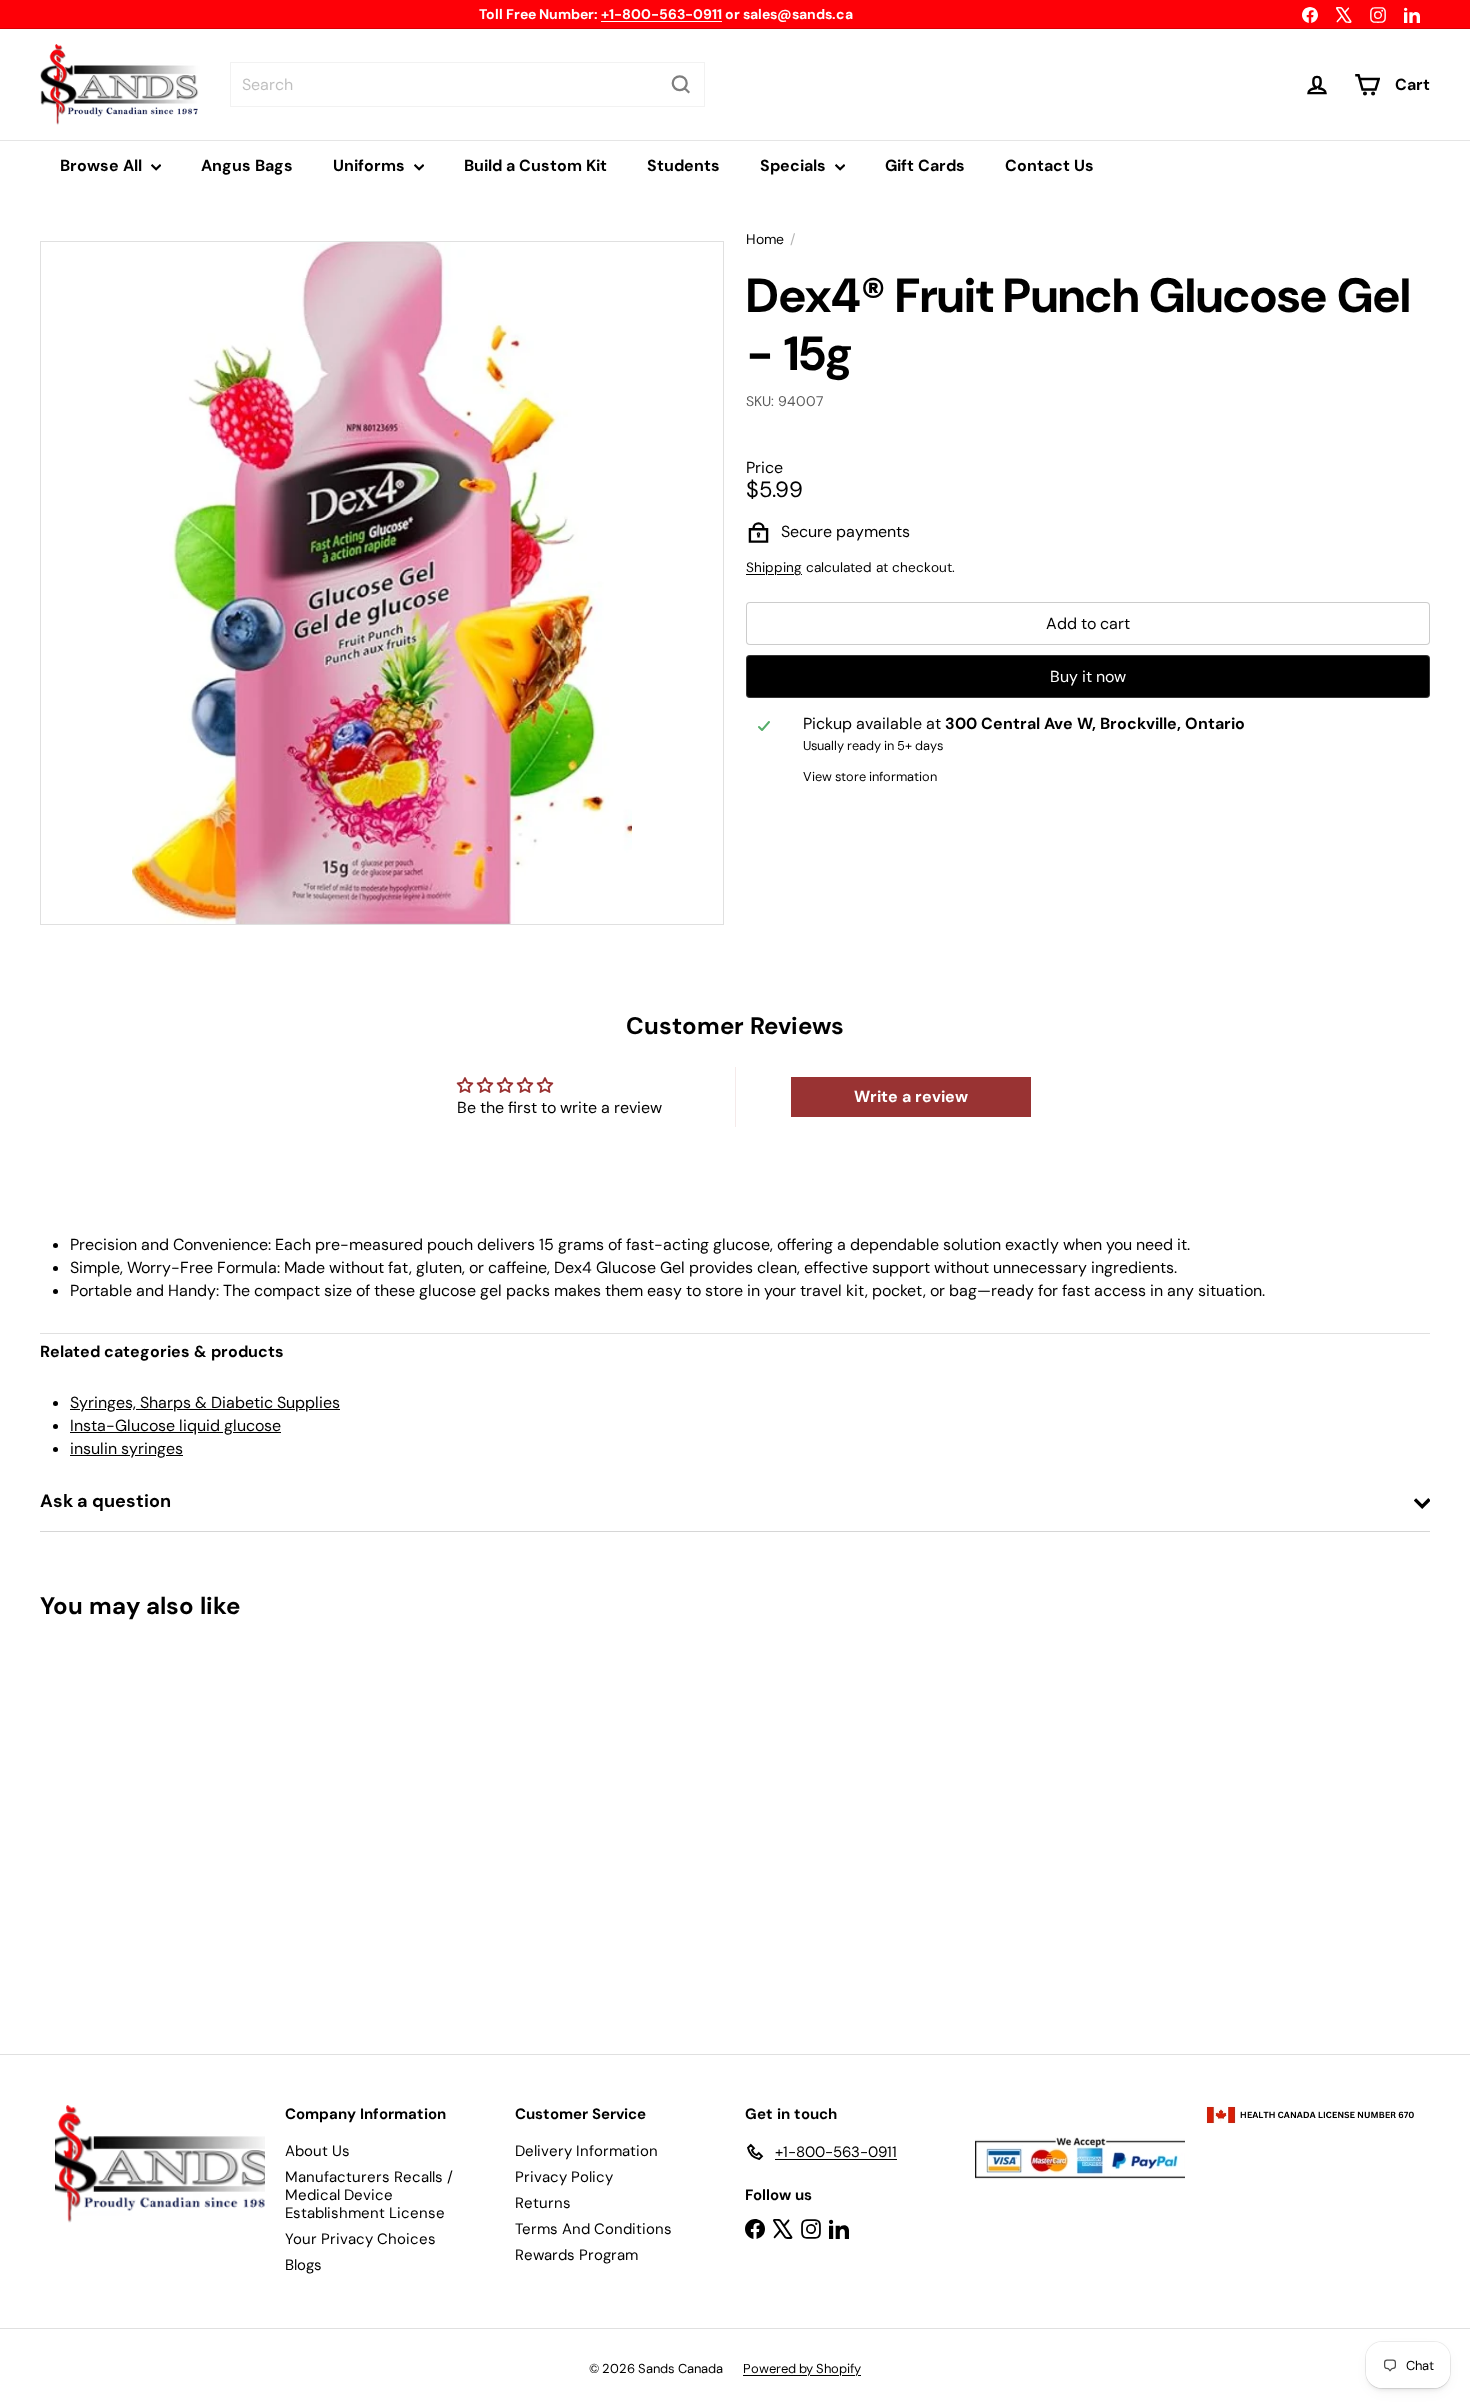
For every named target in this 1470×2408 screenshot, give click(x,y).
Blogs (303, 2265)
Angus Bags (247, 165)
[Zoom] (382, 583)
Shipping (774, 568)
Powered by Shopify (802, 2368)
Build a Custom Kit (535, 165)
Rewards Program (576, 2255)
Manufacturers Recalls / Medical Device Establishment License (369, 2195)
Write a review (911, 1096)
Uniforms (371, 165)
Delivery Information (586, 2151)
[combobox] (467, 84)
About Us (317, 2151)
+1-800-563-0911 (661, 14)
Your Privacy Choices (360, 2239)
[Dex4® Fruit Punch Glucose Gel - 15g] (147, 1822)
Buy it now (1088, 676)
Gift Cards (925, 165)
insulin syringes (126, 1448)
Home (765, 239)
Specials (795, 165)
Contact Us (1049, 165)
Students (683, 165)
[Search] (681, 84)
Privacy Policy (564, 2177)
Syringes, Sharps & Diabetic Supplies (205, 1402)
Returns (543, 2203)
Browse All (103, 165)
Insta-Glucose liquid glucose (175, 1425)
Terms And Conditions (593, 2229)
